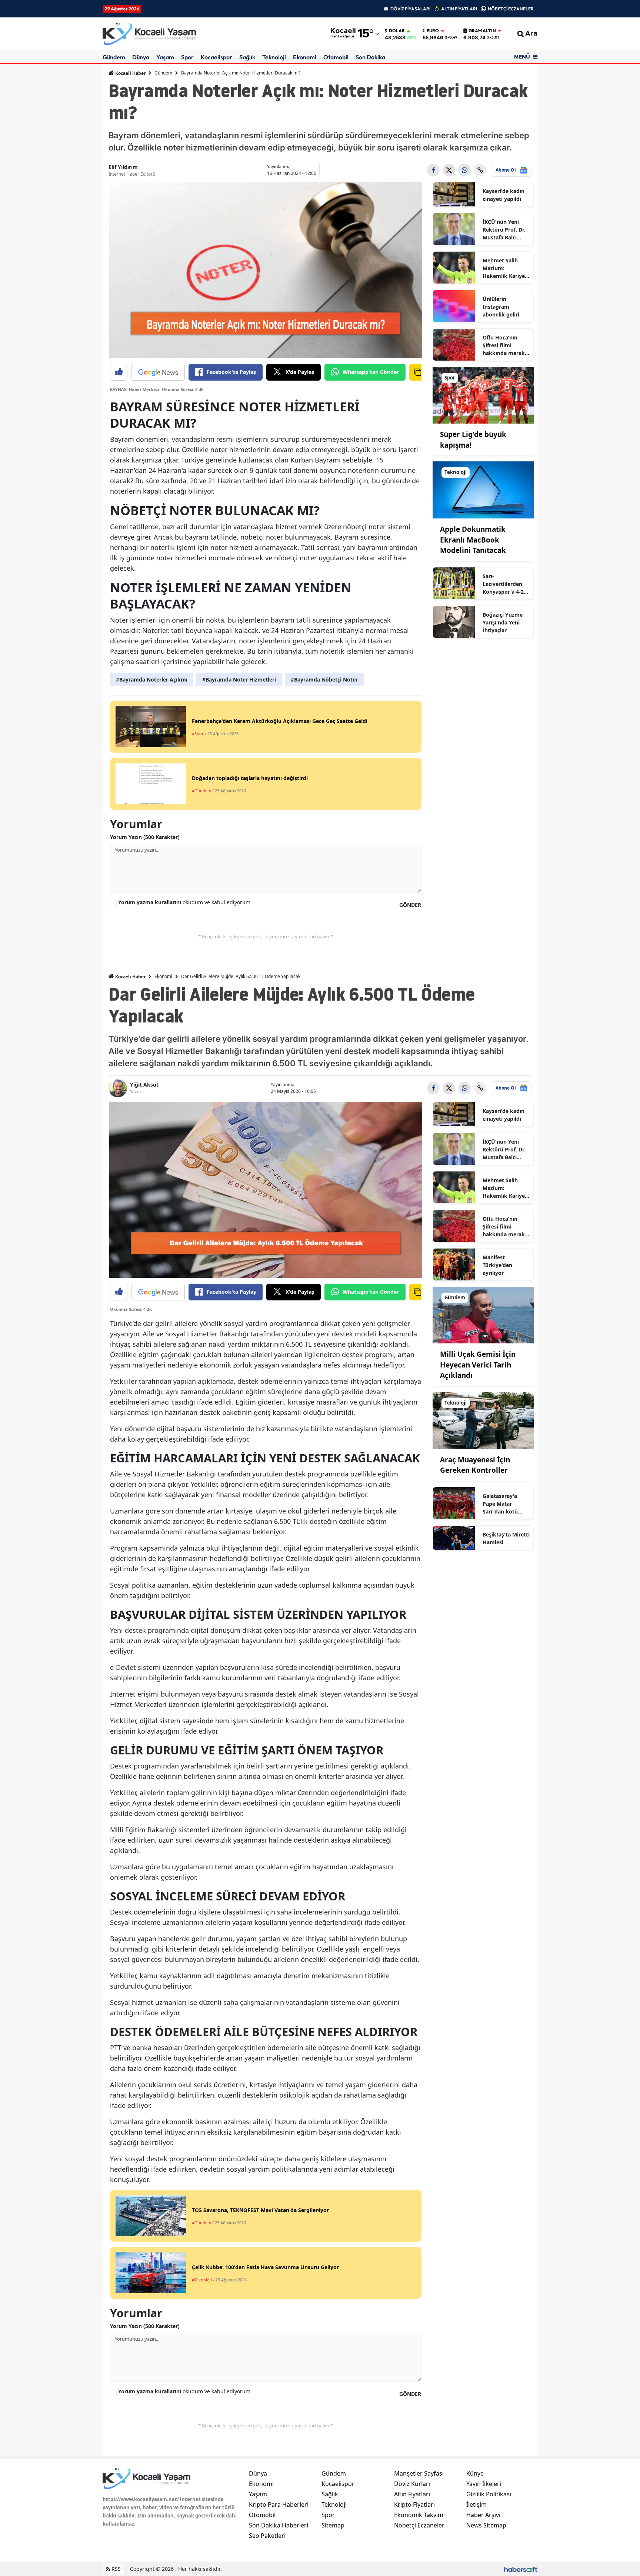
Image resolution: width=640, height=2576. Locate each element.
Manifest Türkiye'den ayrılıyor (497, 1265)
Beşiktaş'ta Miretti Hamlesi (506, 1538)
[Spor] (483, 395)
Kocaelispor (216, 57)
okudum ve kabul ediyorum (184, 902)
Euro (433, 31)
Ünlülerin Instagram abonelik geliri (501, 307)
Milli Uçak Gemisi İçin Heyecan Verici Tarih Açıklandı (478, 1365)
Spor (187, 57)
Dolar (397, 31)
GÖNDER (410, 905)
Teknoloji (274, 57)
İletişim (476, 2504)
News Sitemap (486, 2525)
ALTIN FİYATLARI (459, 9)
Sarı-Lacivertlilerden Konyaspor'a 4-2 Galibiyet (503, 584)
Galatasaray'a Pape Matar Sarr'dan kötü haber (500, 1504)
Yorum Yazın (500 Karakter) (145, 837)
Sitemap (333, 2525)
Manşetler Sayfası (419, 2473)
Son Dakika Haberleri (279, 2525)
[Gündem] (483, 1314)
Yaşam (165, 57)
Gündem (114, 57)
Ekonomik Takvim (419, 2515)
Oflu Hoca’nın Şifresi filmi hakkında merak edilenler (504, 345)
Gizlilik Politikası (489, 2494)
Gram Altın (482, 31)
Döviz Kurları (412, 2484)
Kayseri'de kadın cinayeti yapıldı (504, 195)
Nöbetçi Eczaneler (419, 2525)
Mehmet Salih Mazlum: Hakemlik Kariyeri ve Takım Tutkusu (506, 268)
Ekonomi (305, 57)
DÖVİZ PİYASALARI (410, 9)
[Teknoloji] (483, 490)
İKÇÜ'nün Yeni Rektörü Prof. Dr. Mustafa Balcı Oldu (504, 230)
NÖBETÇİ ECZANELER (511, 9)
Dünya (141, 57)
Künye (475, 2473)
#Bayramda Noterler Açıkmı (152, 679)
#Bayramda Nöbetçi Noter (324, 679)
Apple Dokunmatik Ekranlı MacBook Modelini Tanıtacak (473, 540)
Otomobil (336, 57)
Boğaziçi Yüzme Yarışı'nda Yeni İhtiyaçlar (503, 622)
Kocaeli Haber (130, 73)
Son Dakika (370, 57)
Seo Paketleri (267, 2536)
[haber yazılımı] (521, 2569)
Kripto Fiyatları (414, 2504)
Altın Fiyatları (412, 2494)
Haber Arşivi (483, 2515)
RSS (115, 2569)
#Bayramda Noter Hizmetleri (239, 679)
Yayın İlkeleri (484, 2484)
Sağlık (247, 57)
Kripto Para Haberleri (279, 2504)
